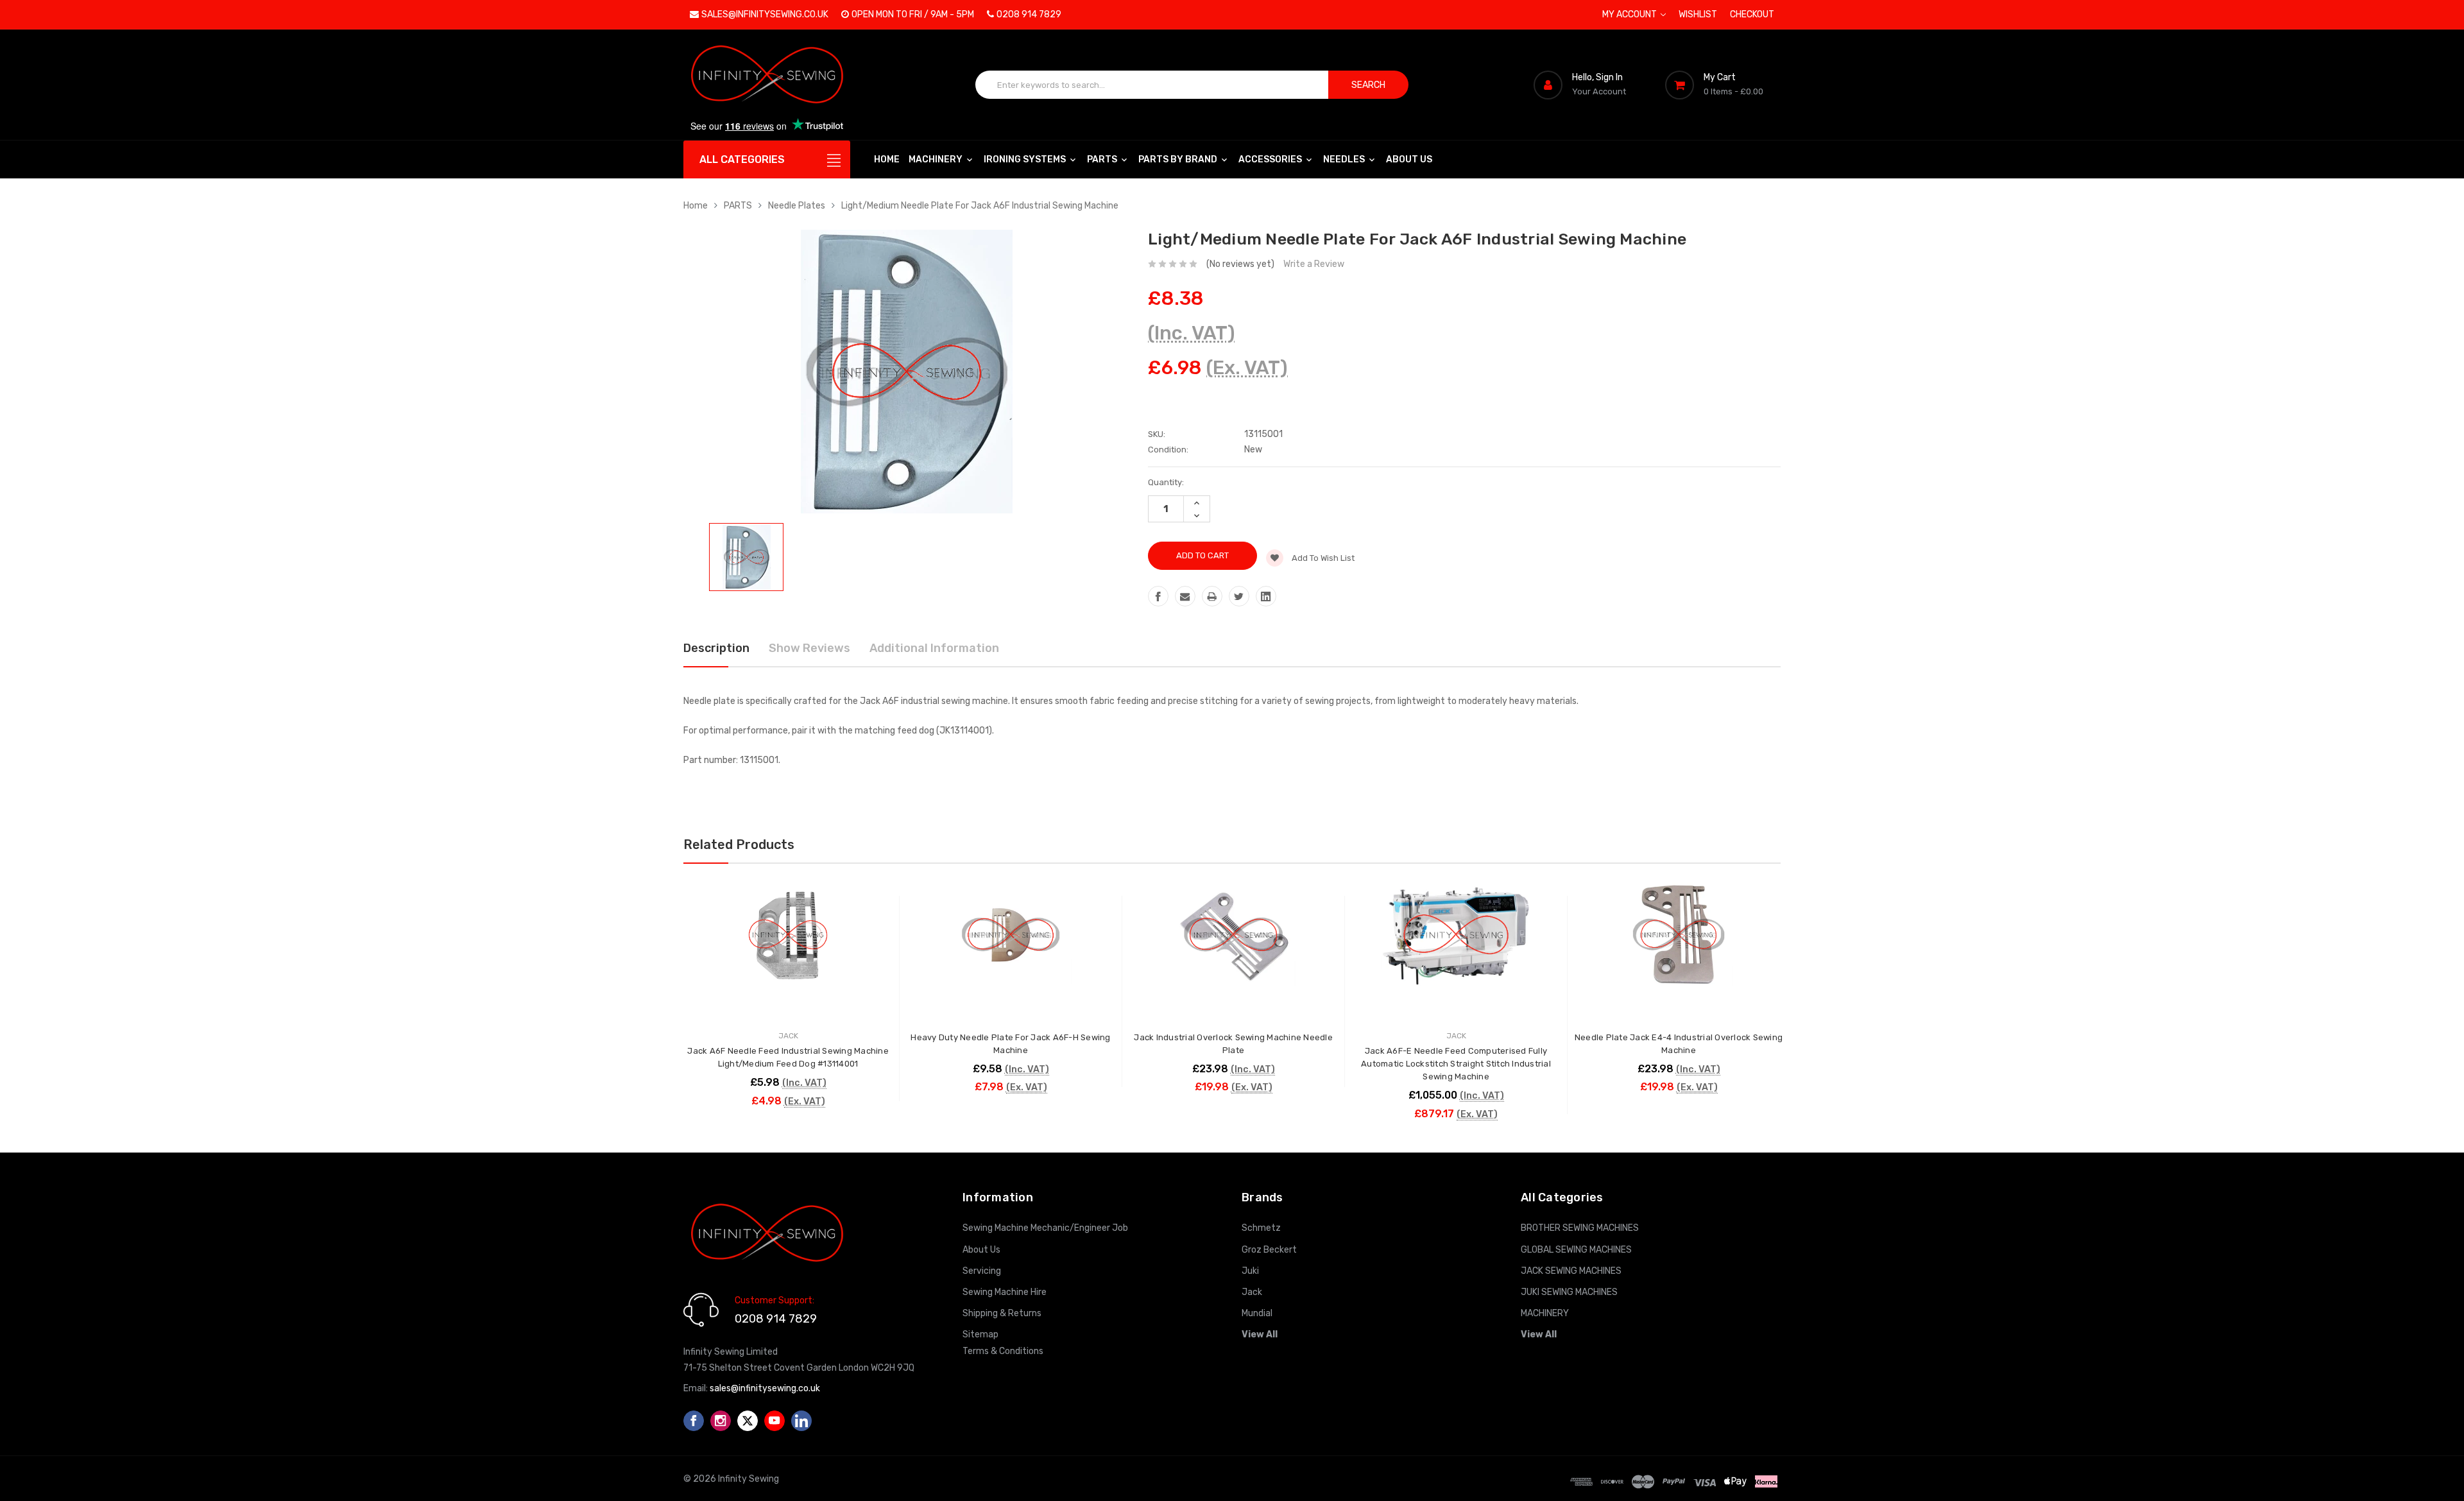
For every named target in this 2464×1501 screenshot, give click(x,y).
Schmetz (1261, 1228)
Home (887, 159)
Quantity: (1166, 482)
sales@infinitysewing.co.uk (765, 14)
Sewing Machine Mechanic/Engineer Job (1045, 1228)
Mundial (1257, 1313)
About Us (1409, 159)
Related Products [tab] (739, 845)
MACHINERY (937, 159)
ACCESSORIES (1271, 159)
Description (716, 648)
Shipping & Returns (1002, 1313)
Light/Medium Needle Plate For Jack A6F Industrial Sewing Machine (980, 206)
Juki (1250, 1271)
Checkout (1752, 14)
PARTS (1103, 159)
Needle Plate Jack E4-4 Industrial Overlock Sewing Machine (1679, 1044)
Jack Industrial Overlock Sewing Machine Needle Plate (1233, 1044)
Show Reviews (809, 648)
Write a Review (1314, 264)
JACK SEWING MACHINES (1571, 1271)
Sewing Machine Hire (1005, 1292)
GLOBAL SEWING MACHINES (1576, 1250)
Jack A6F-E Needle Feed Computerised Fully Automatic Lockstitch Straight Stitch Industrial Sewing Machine (1456, 1064)
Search (1368, 85)
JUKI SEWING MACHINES (1569, 1292)
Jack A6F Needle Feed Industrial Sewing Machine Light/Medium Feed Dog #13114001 (788, 1057)
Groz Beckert (1269, 1250)
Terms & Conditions (1003, 1351)
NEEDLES (1345, 159)
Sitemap (980, 1334)
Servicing (982, 1271)
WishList (1698, 14)
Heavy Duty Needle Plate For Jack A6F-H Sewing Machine (1010, 1044)
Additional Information (934, 648)
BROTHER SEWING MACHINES (1580, 1228)
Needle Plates (797, 206)
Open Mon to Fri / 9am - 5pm (913, 14)
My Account (1630, 14)
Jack (1252, 1292)
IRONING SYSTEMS (1026, 159)
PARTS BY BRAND (1179, 159)
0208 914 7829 (1029, 14)
